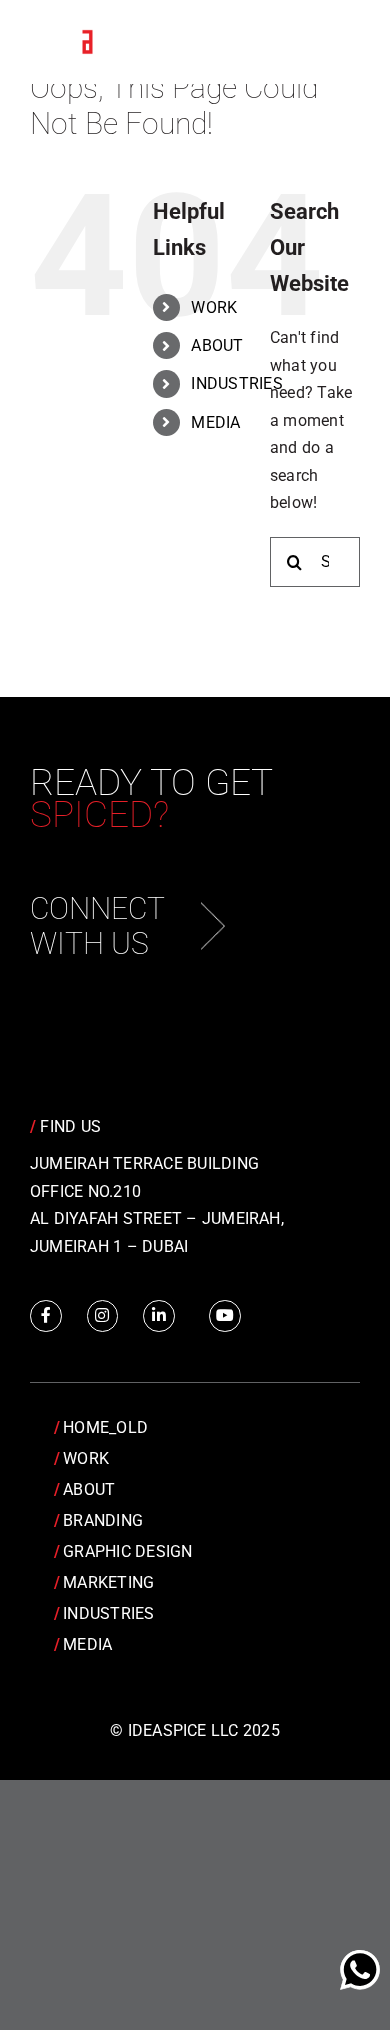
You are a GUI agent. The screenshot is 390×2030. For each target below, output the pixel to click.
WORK (214, 307)
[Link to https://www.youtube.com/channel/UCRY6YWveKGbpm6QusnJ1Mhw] (225, 1316)
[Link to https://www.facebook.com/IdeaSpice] (46, 1316)
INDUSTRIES (236, 383)
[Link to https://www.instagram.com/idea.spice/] (103, 1316)
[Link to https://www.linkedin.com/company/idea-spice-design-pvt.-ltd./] (159, 1316)
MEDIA (215, 422)
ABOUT (217, 345)
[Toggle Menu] (330, 43)
